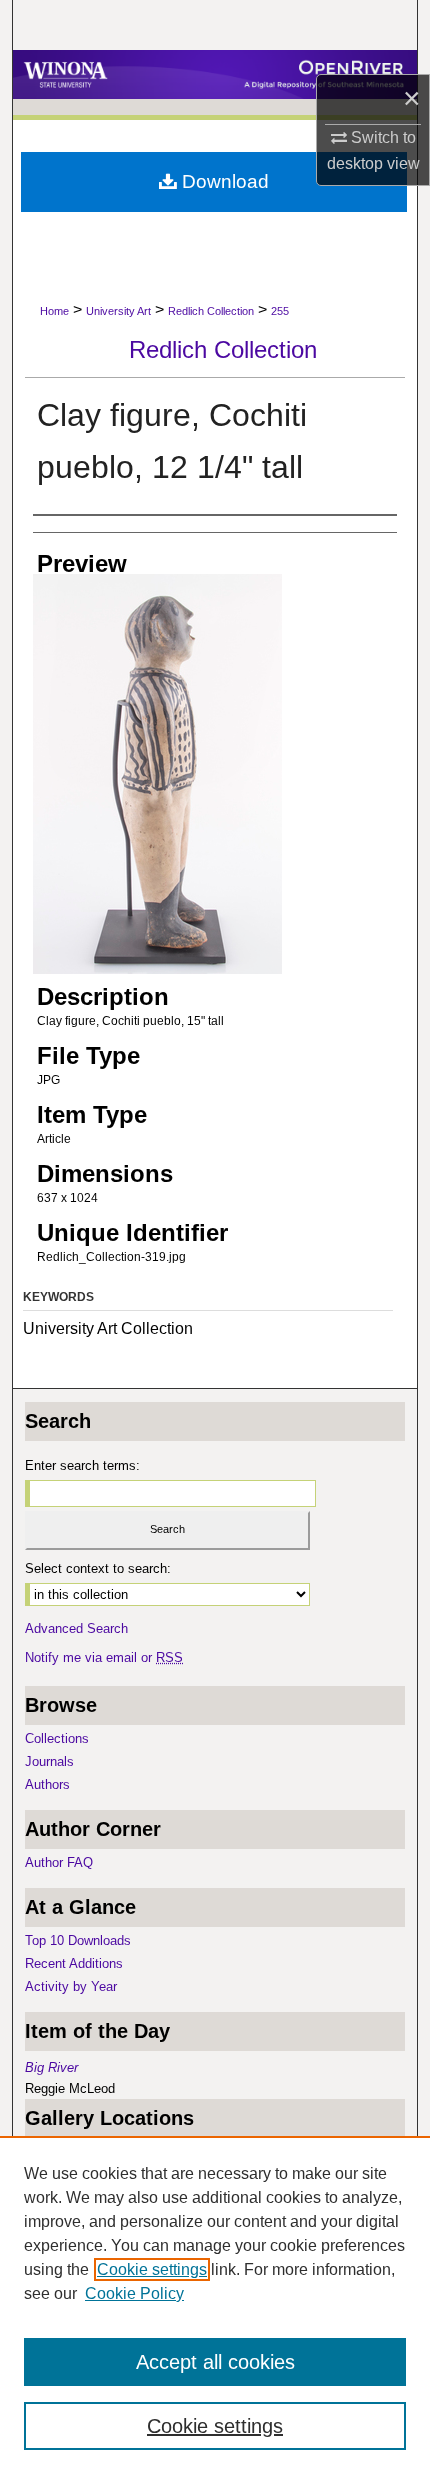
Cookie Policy (134, 2293)
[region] (215, 2305)
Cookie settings (152, 2269)
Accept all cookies (215, 2362)
